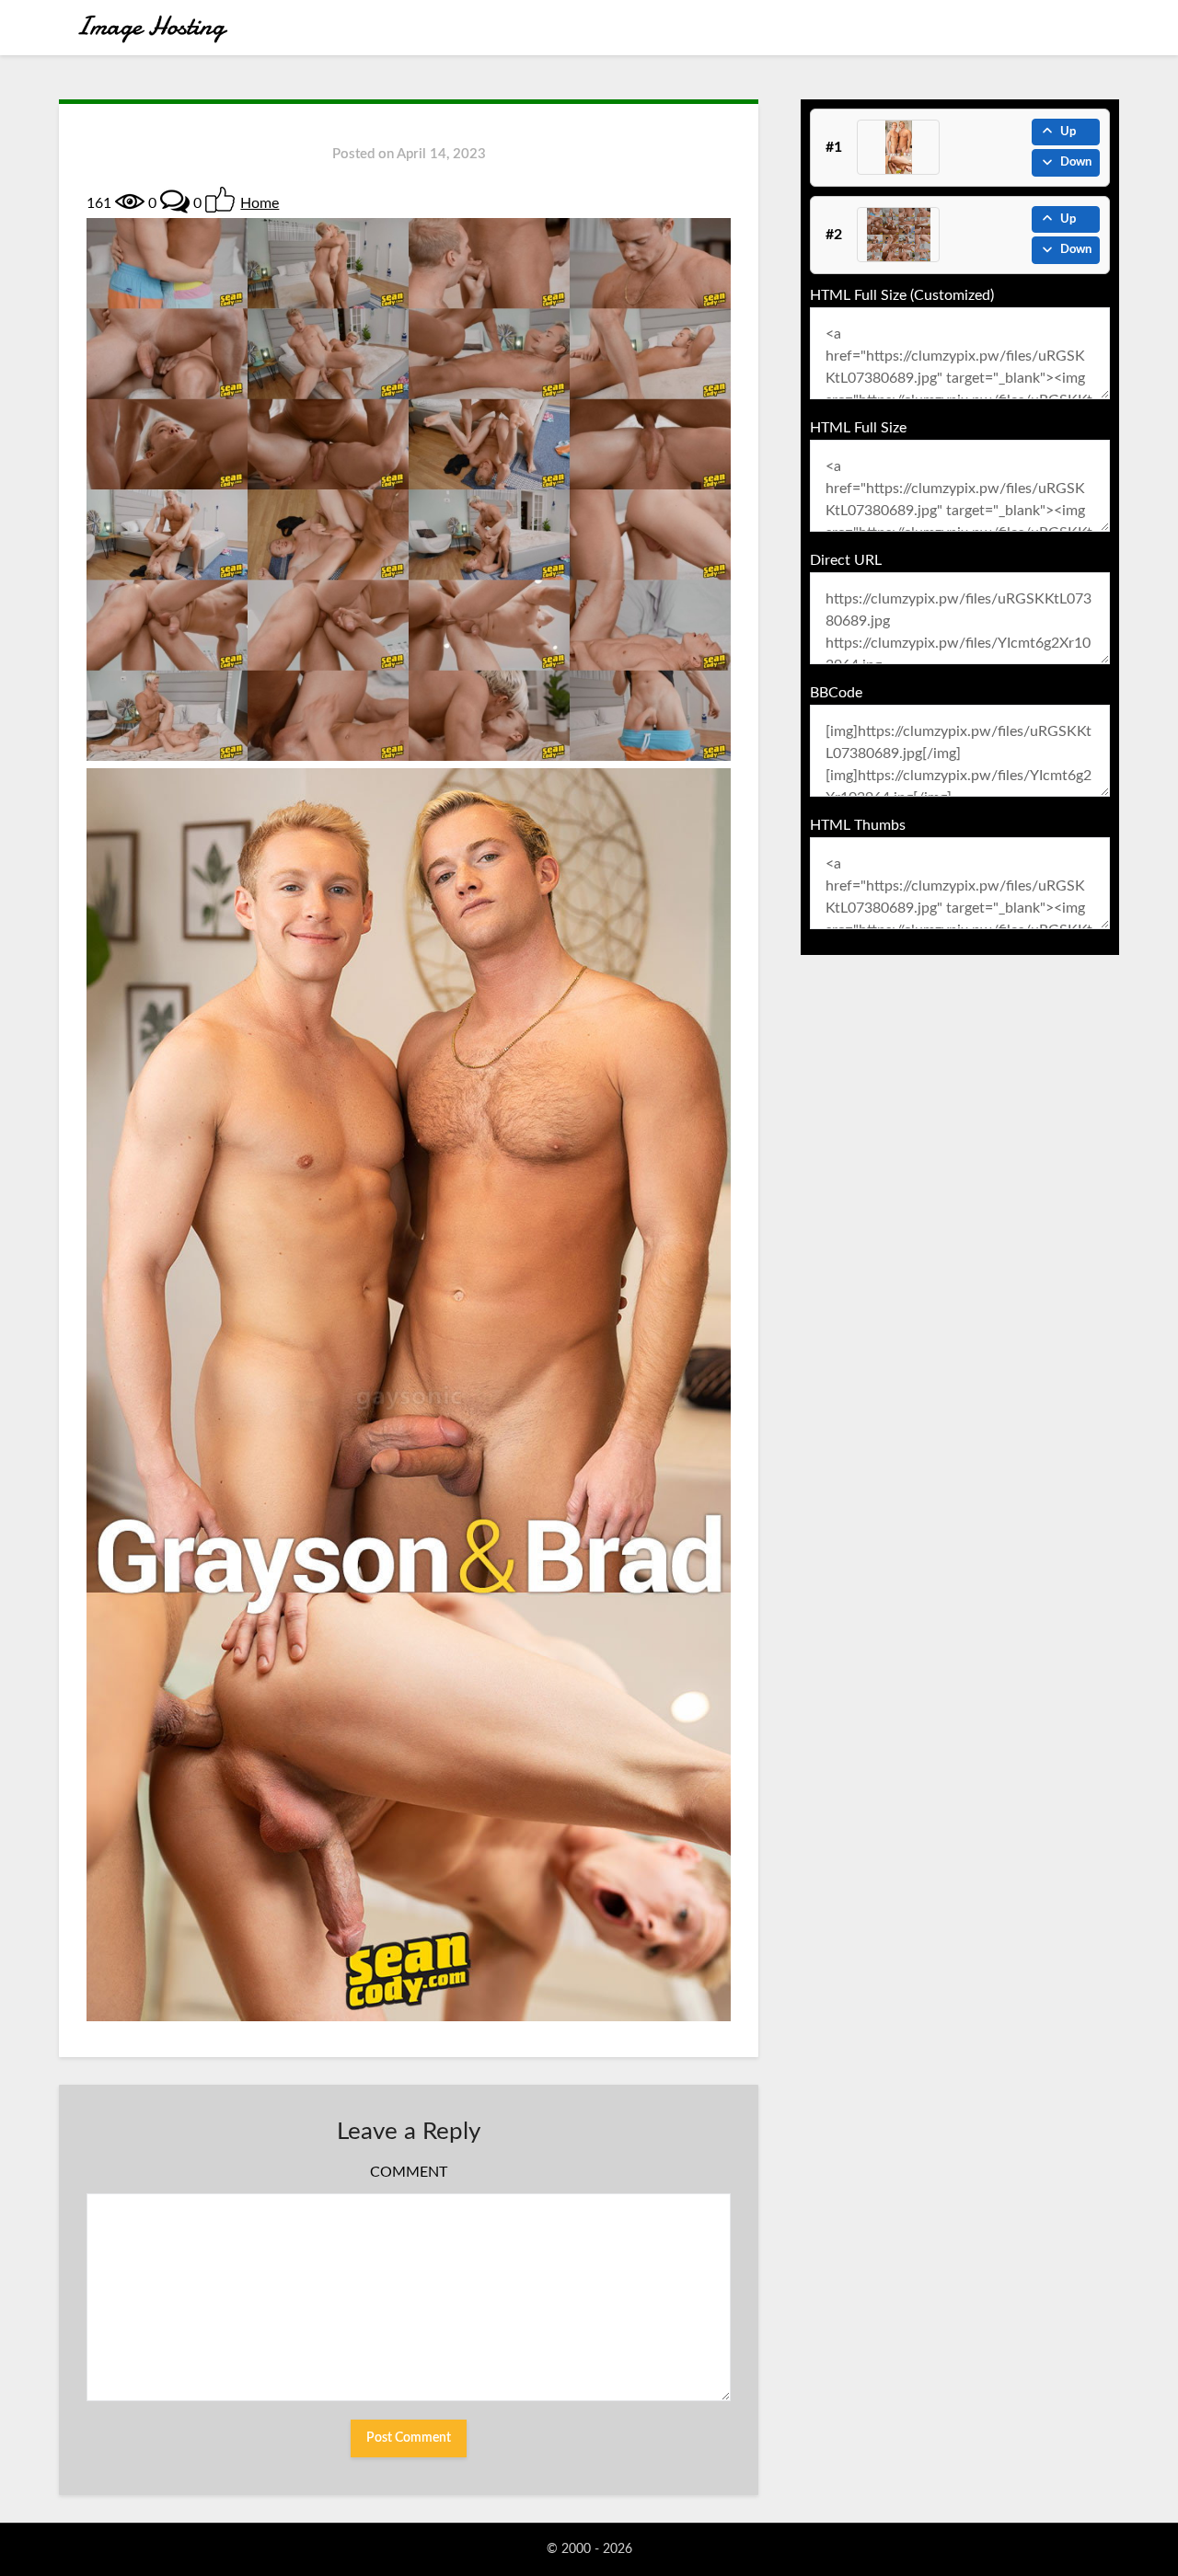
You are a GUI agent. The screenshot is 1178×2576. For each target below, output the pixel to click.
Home (260, 203)
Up (1068, 132)
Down (1076, 162)
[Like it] (220, 200)
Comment (409, 2172)
